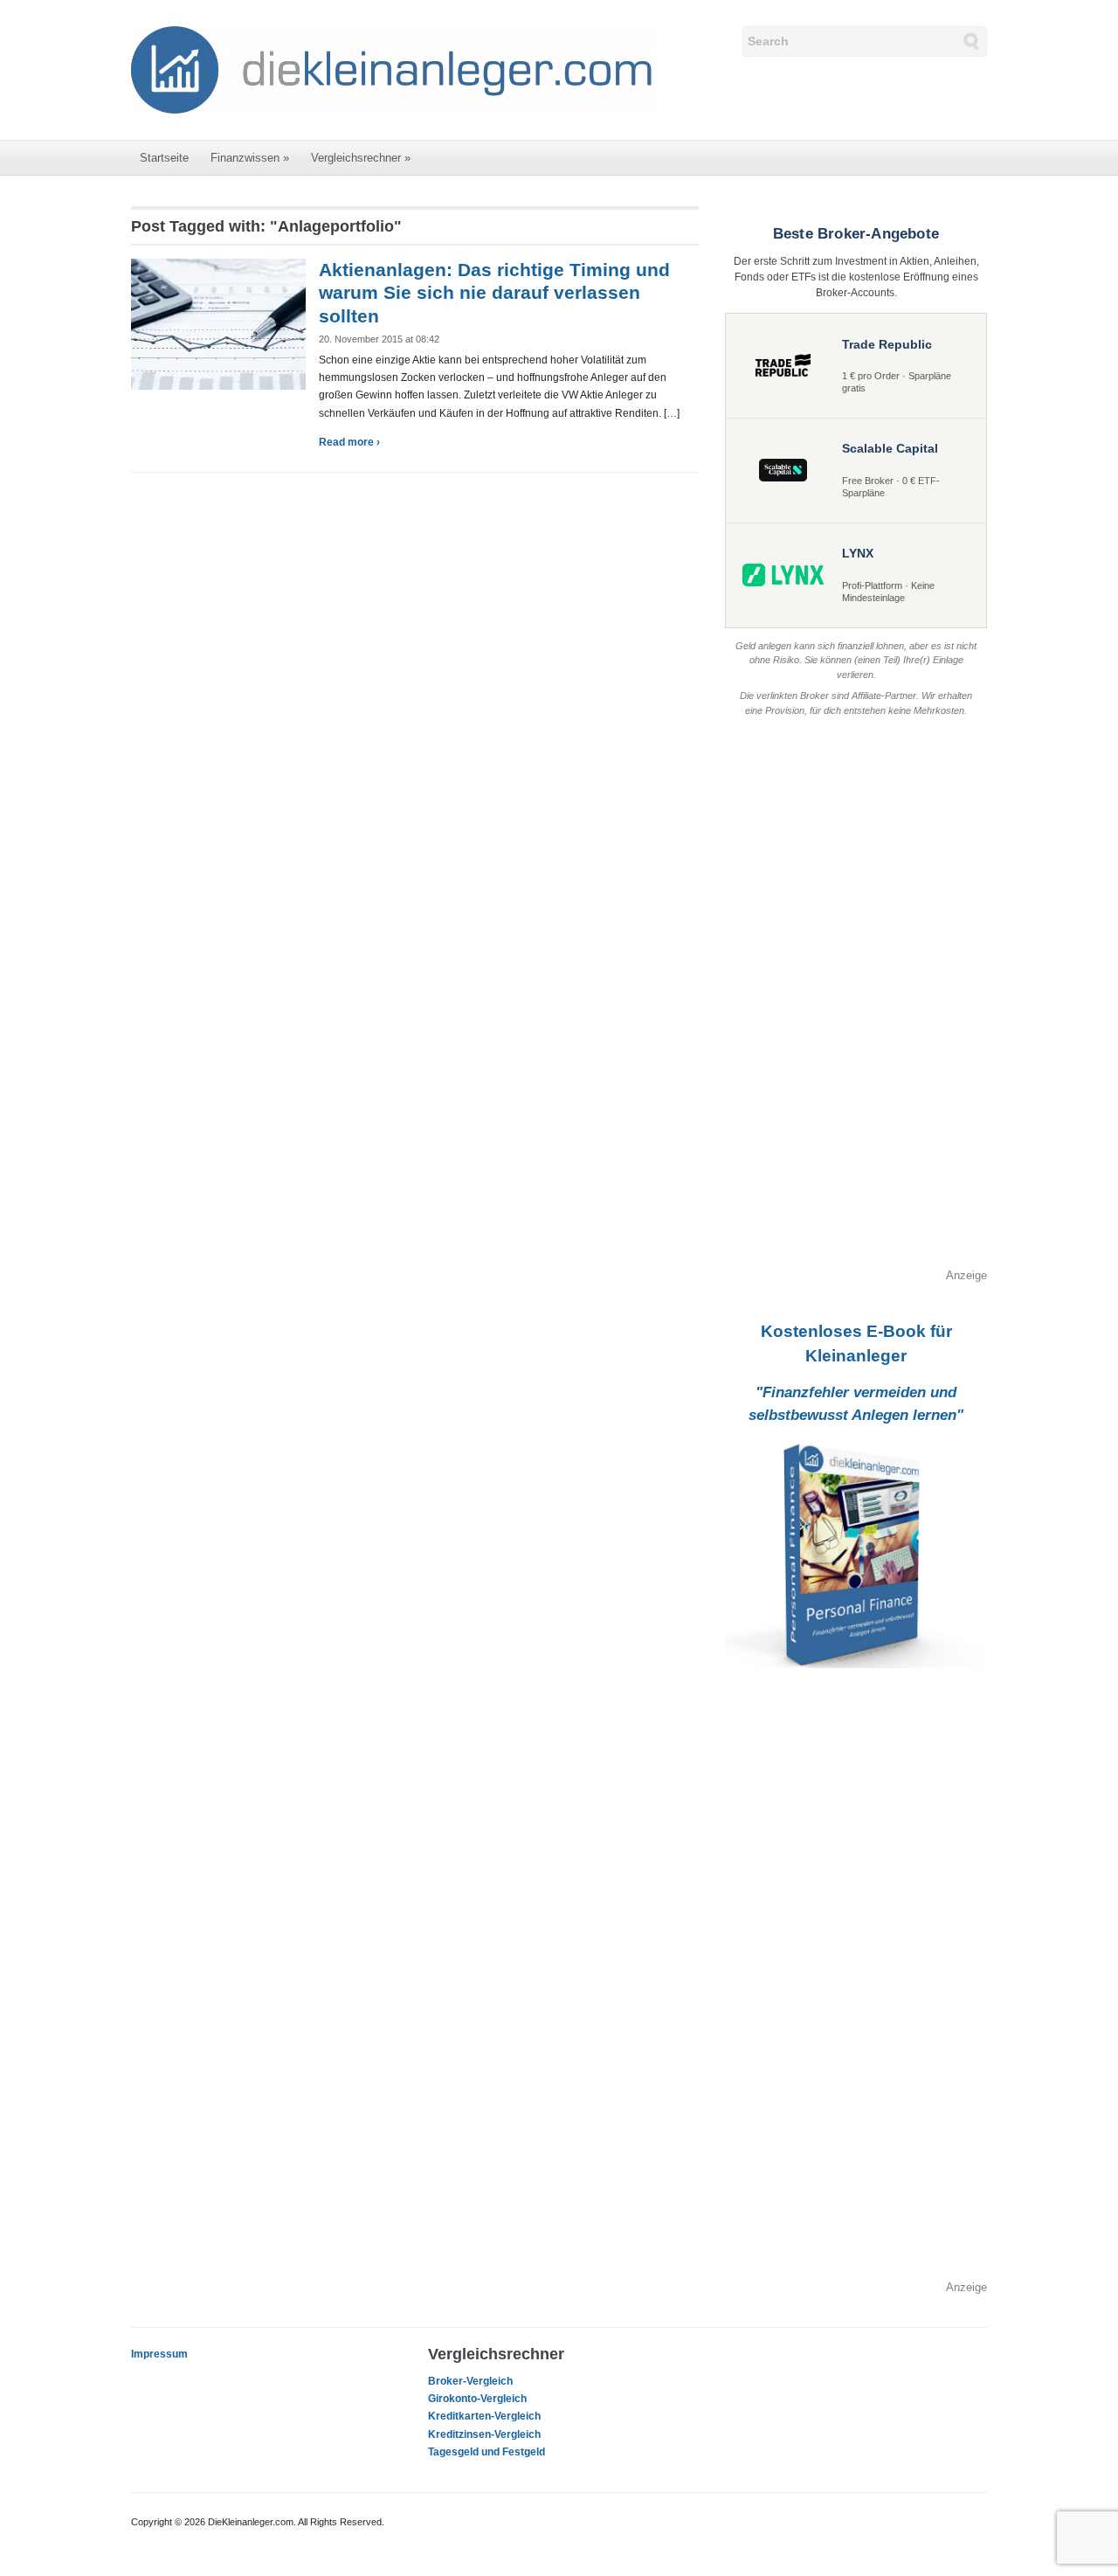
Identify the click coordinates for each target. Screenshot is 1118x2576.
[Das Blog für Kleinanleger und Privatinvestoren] (393, 69)
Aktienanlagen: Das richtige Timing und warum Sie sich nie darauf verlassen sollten (494, 293)
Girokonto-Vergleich (477, 2399)
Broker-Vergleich (470, 2381)
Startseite (164, 158)
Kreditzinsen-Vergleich (484, 2434)
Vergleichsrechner (361, 158)
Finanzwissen (250, 158)
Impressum (159, 2354)
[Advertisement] (856, 1005)
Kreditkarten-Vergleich (484, 2416)
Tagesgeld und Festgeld (487, 2452)
